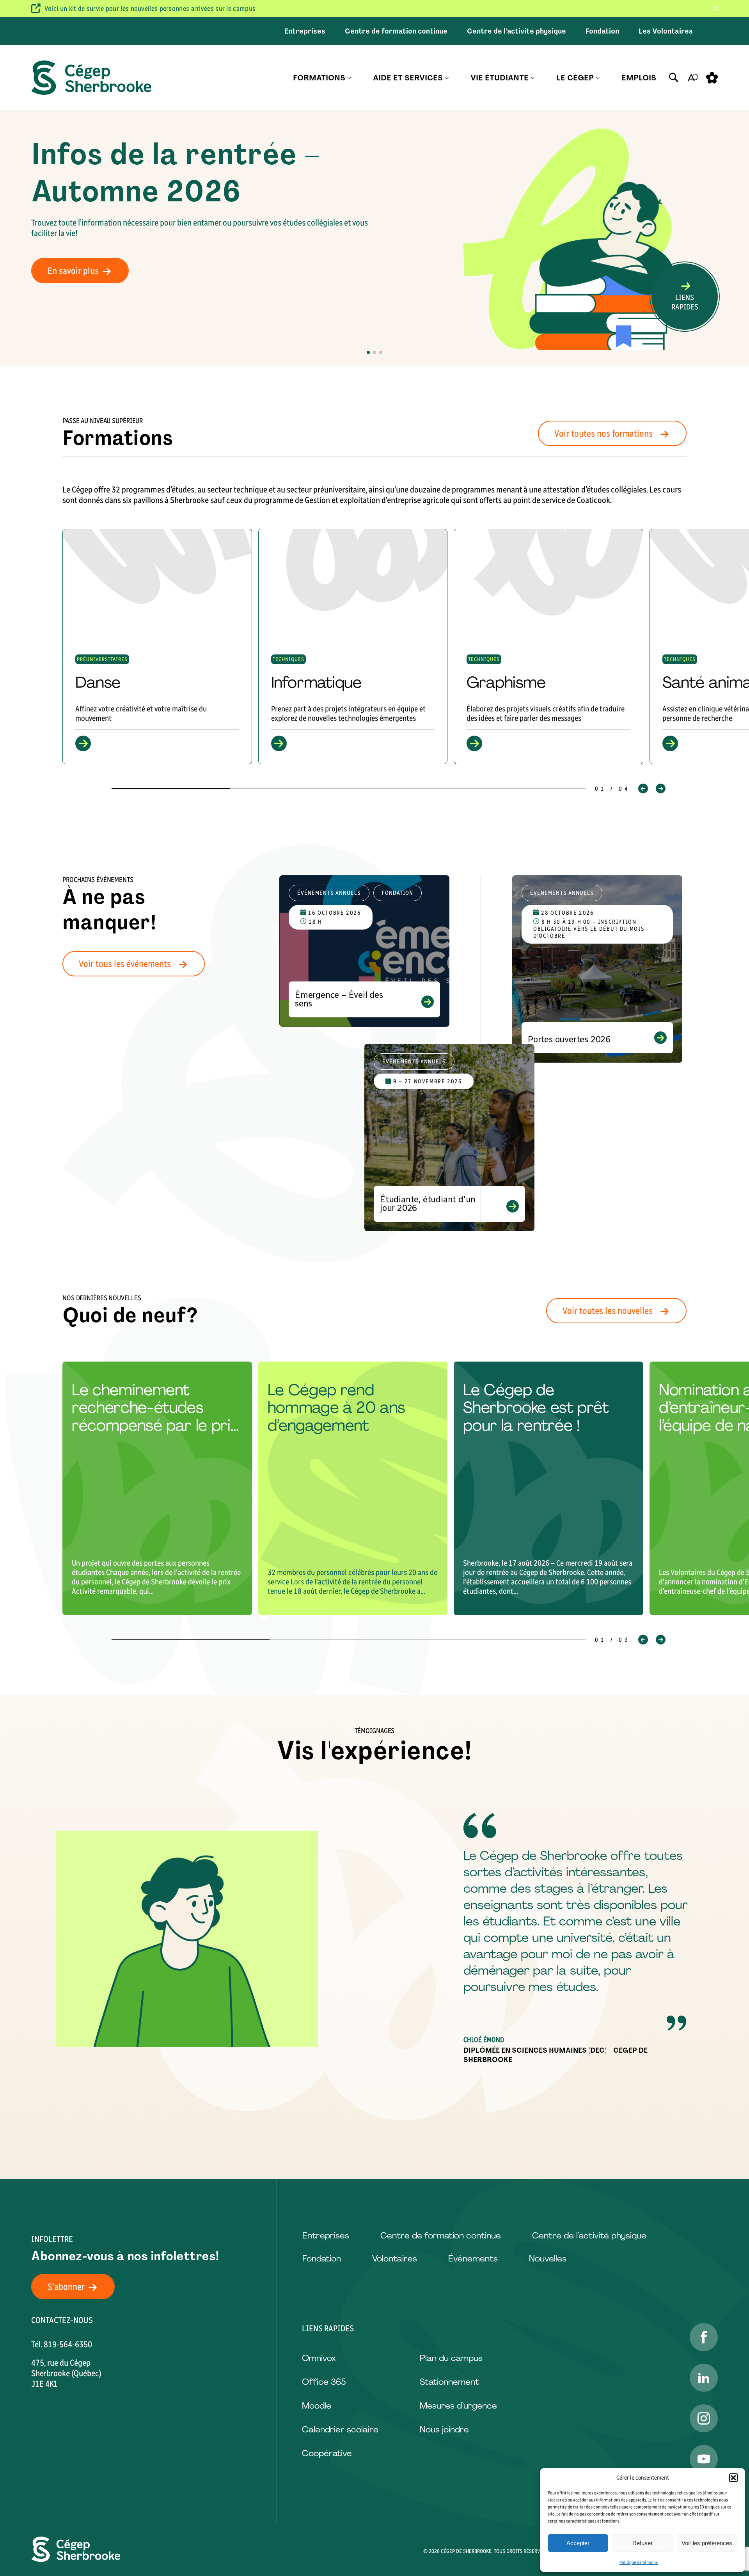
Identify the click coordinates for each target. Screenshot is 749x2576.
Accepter (578, 2543)
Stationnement (449, 2382)
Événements (473, 2259)
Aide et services (408, 78)
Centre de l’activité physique (516, 31)
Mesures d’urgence (458, 2406)
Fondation (602, 31)
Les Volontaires (666, 31)
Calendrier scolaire (340, 2429)
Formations (319, 78)
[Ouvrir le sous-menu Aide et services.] (447, 78)
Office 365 (324, 2382)
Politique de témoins (639, 2562)
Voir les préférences (707, 2543)
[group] (157, 646)
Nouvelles (548, 2259)
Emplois (639, 78)
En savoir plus (73, 271)
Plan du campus (451, 2358)
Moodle (317, 2406)
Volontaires (395, 2259)
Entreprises (305, 31)
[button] (733, 2478)
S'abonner (66, 2287)
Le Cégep (575, 78)
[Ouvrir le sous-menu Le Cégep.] (598, 78)
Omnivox (319, 2358)
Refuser (643, 2543)
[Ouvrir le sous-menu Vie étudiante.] (533, 78)
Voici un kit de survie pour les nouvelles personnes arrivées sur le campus (150, 9)
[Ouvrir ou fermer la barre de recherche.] (674, 78)
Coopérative (327, 2453)
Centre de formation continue (396, 31)
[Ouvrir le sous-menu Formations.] (349, 78)
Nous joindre (444, 2429)
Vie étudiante (500, 78)
